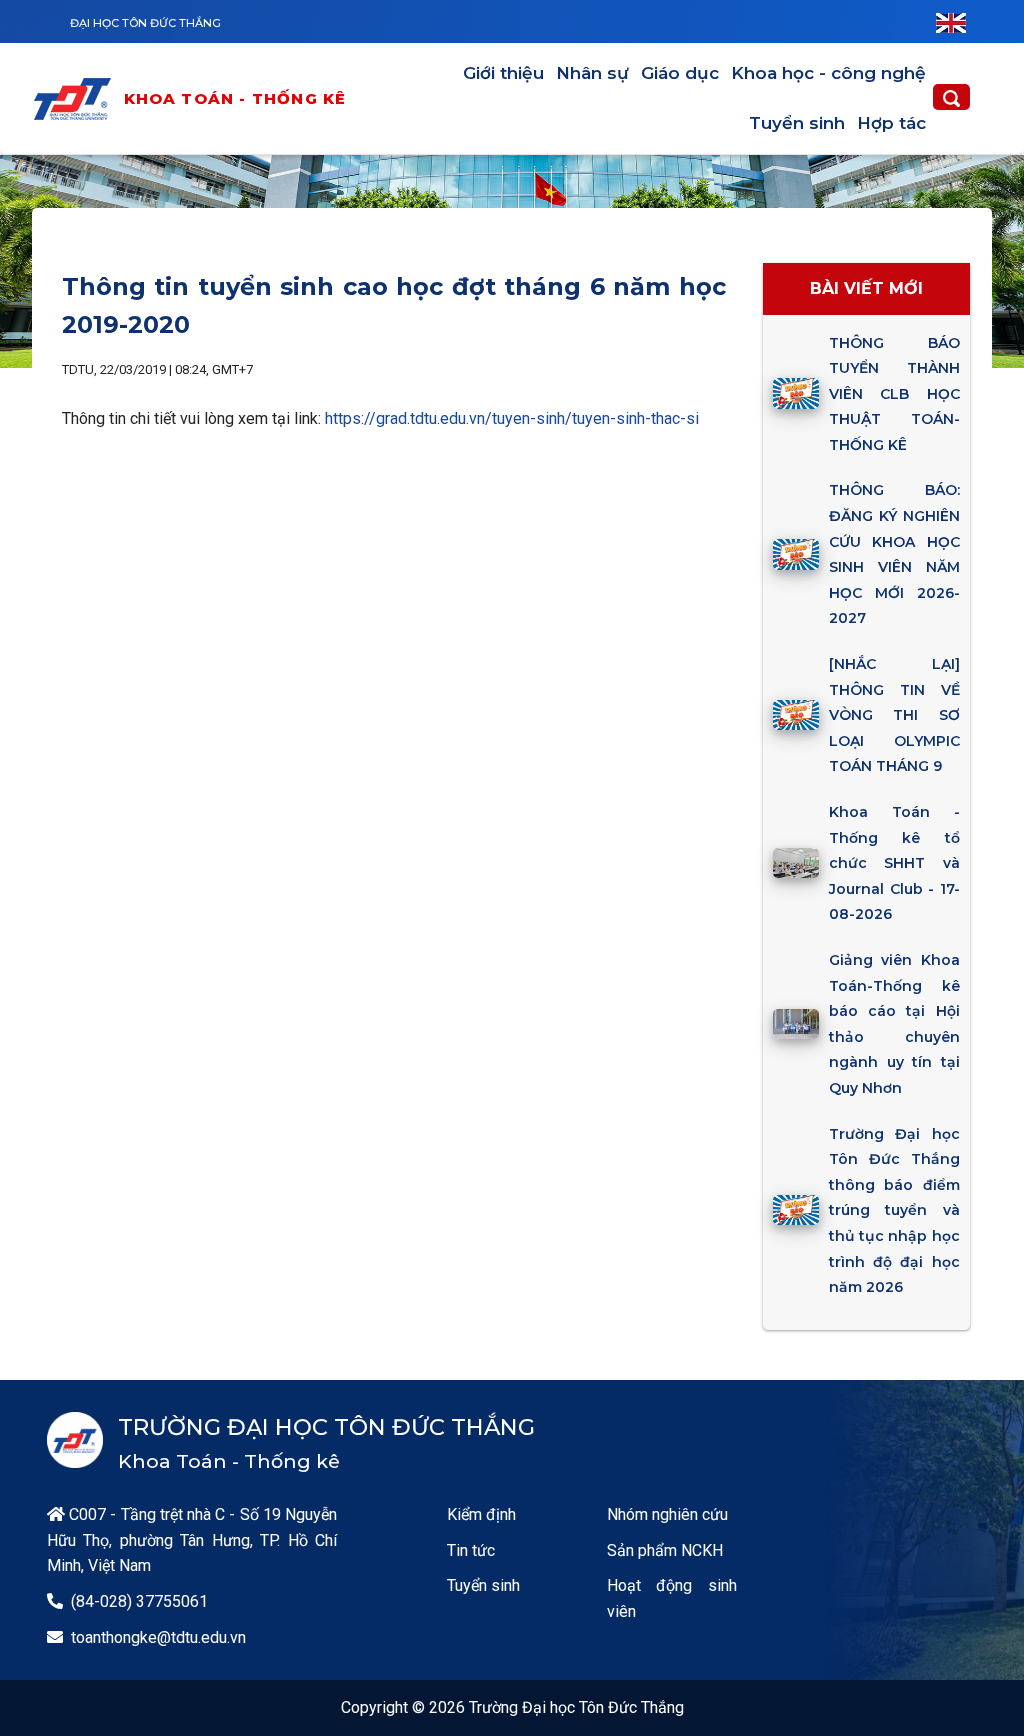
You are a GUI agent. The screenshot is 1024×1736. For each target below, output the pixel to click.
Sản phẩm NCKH (665, 1550)
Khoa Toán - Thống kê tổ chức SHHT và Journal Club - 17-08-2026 (894, 863)
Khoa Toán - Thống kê (235, 98)
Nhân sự (592, 73)
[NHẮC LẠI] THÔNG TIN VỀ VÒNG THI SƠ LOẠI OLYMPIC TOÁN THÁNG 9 (894, 715)
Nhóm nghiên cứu (667, 1514)
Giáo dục (680, 73)
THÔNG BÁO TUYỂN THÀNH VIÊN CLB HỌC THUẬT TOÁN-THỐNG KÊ (894, 394)
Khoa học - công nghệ (828, 73)
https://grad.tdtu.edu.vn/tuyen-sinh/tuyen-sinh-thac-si (512, 418)
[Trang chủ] (77, 99)
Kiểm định (481, 1514)
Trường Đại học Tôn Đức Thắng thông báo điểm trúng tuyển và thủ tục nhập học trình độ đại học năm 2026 (894, 1211)
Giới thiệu (503, 73)
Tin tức (471, 1550)
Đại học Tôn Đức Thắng (145, 23)
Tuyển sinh (797, 123)
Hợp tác (891, 123)
